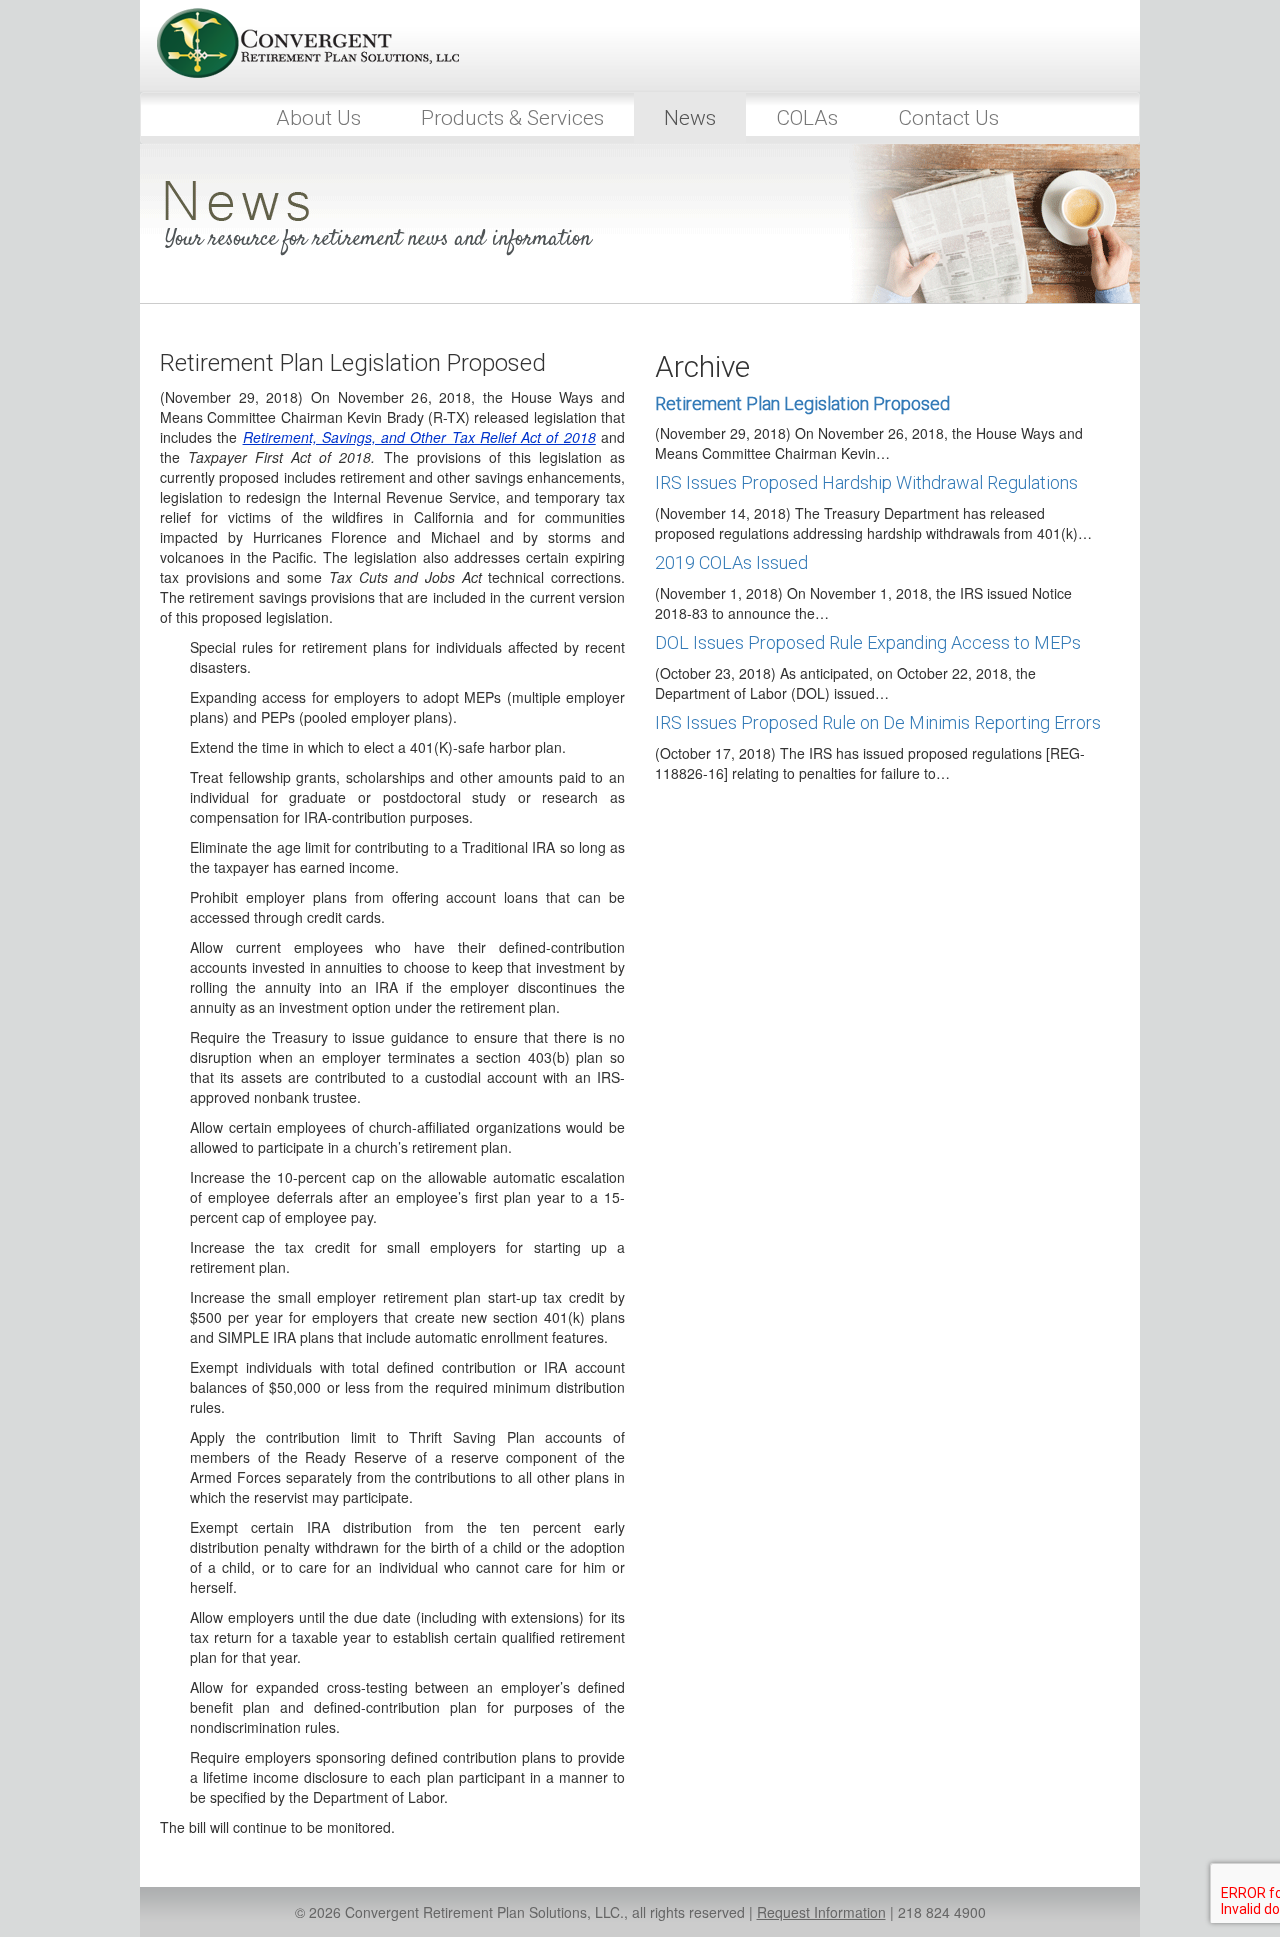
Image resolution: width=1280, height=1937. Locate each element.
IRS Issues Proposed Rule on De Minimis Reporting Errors (878, 722)
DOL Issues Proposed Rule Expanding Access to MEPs (868, 642)
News (690, 118)
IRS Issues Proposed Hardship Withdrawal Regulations (866, 482)
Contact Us (948, 118)
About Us (318, 118)
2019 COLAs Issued (731, 562)
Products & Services (512, 118)
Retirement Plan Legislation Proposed (802, 403)
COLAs (807, 118)
